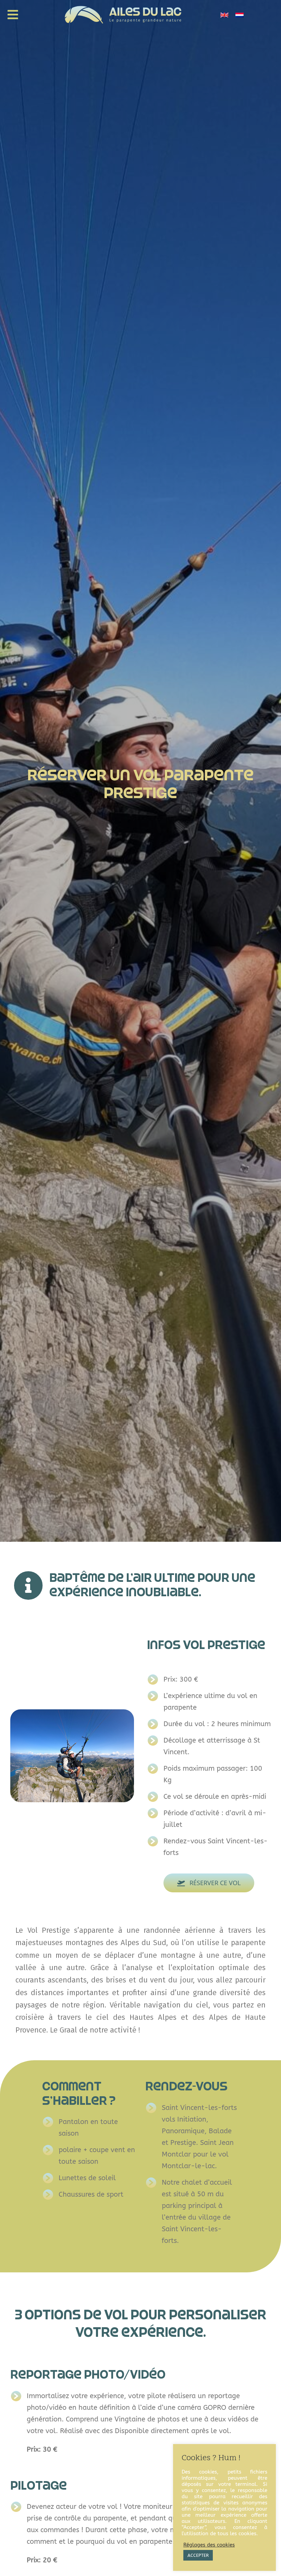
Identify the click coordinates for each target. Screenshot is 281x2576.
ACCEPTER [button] (198, 2555)
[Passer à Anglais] (224, 15)
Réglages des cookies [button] (209, 2545)
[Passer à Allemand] (240, 15)
